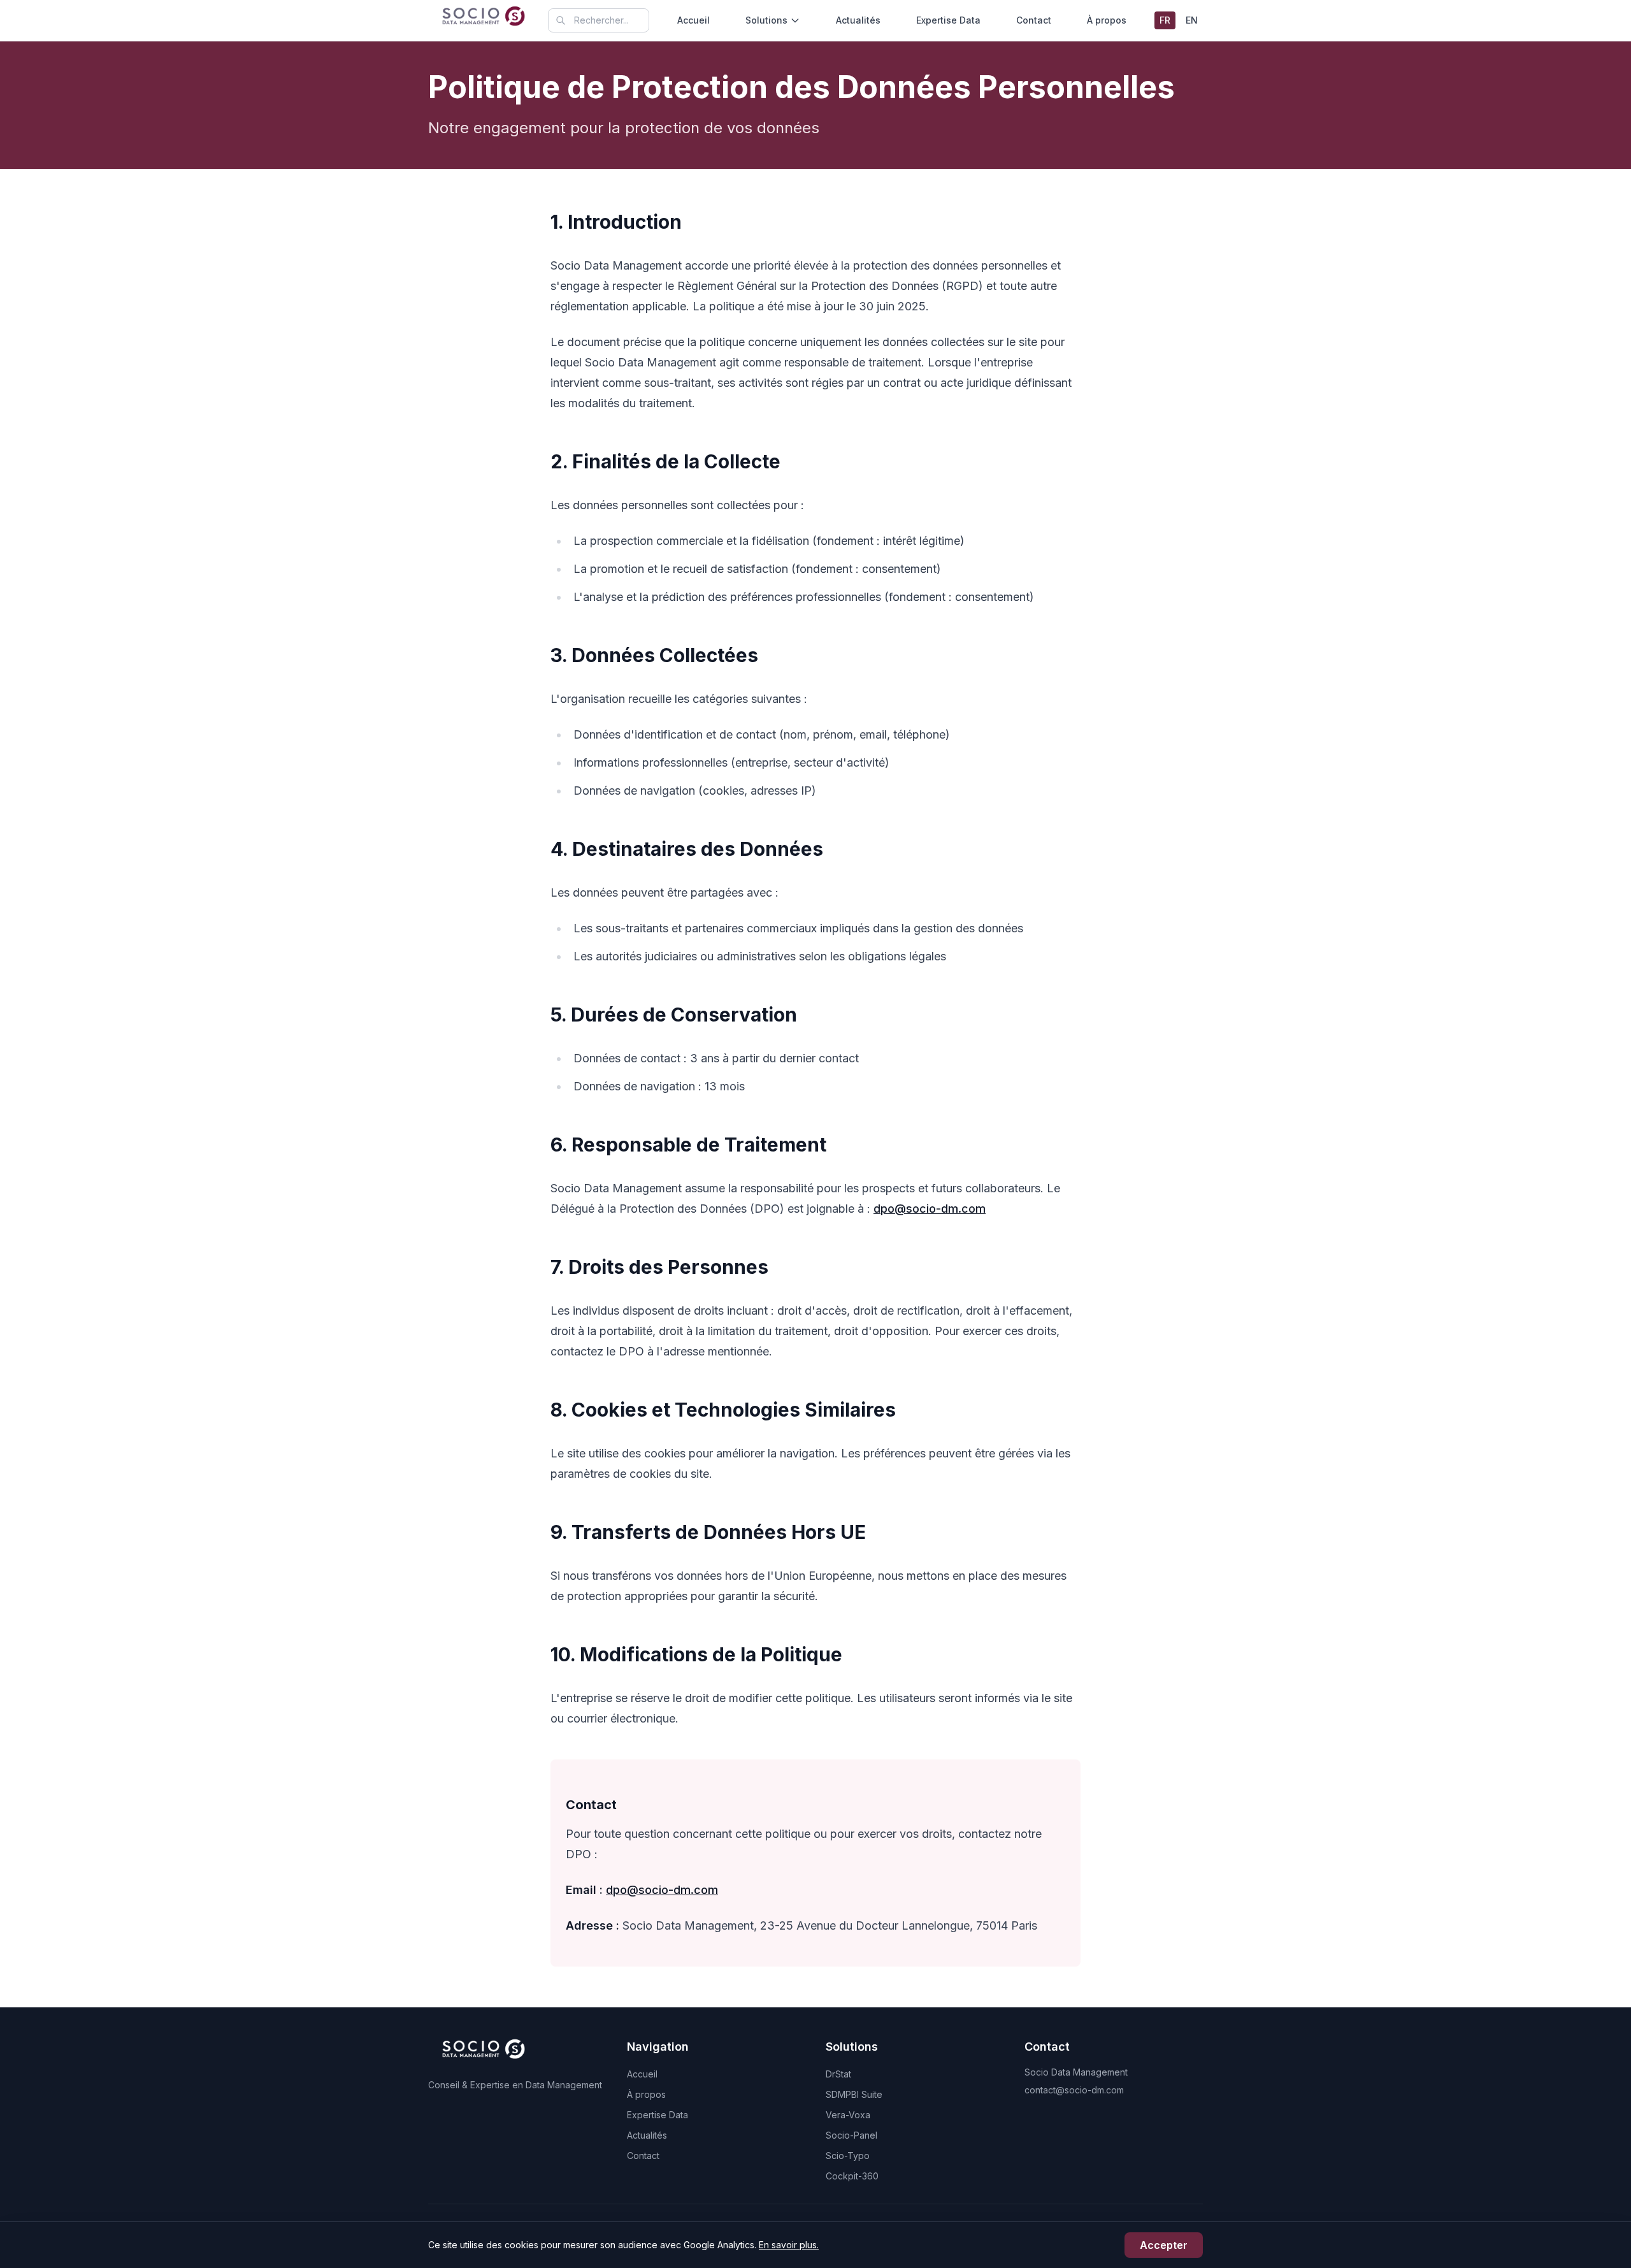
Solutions (766, 20)
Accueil (693, 20)
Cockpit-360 (852, 2176)
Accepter (1164, 2245)
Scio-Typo (848, 2156)
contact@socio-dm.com (1074, 2090)
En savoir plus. (789, 2245)
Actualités (858, 20)
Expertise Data (948, 20)
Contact (1034, 20)
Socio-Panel (851, 2135)
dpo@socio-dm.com (930, 1209)
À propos (1107, 20)
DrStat (838, 2074)
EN (1192, 20)
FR (1165, 20)
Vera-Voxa (848, 2115)
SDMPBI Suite (854, 2094)
